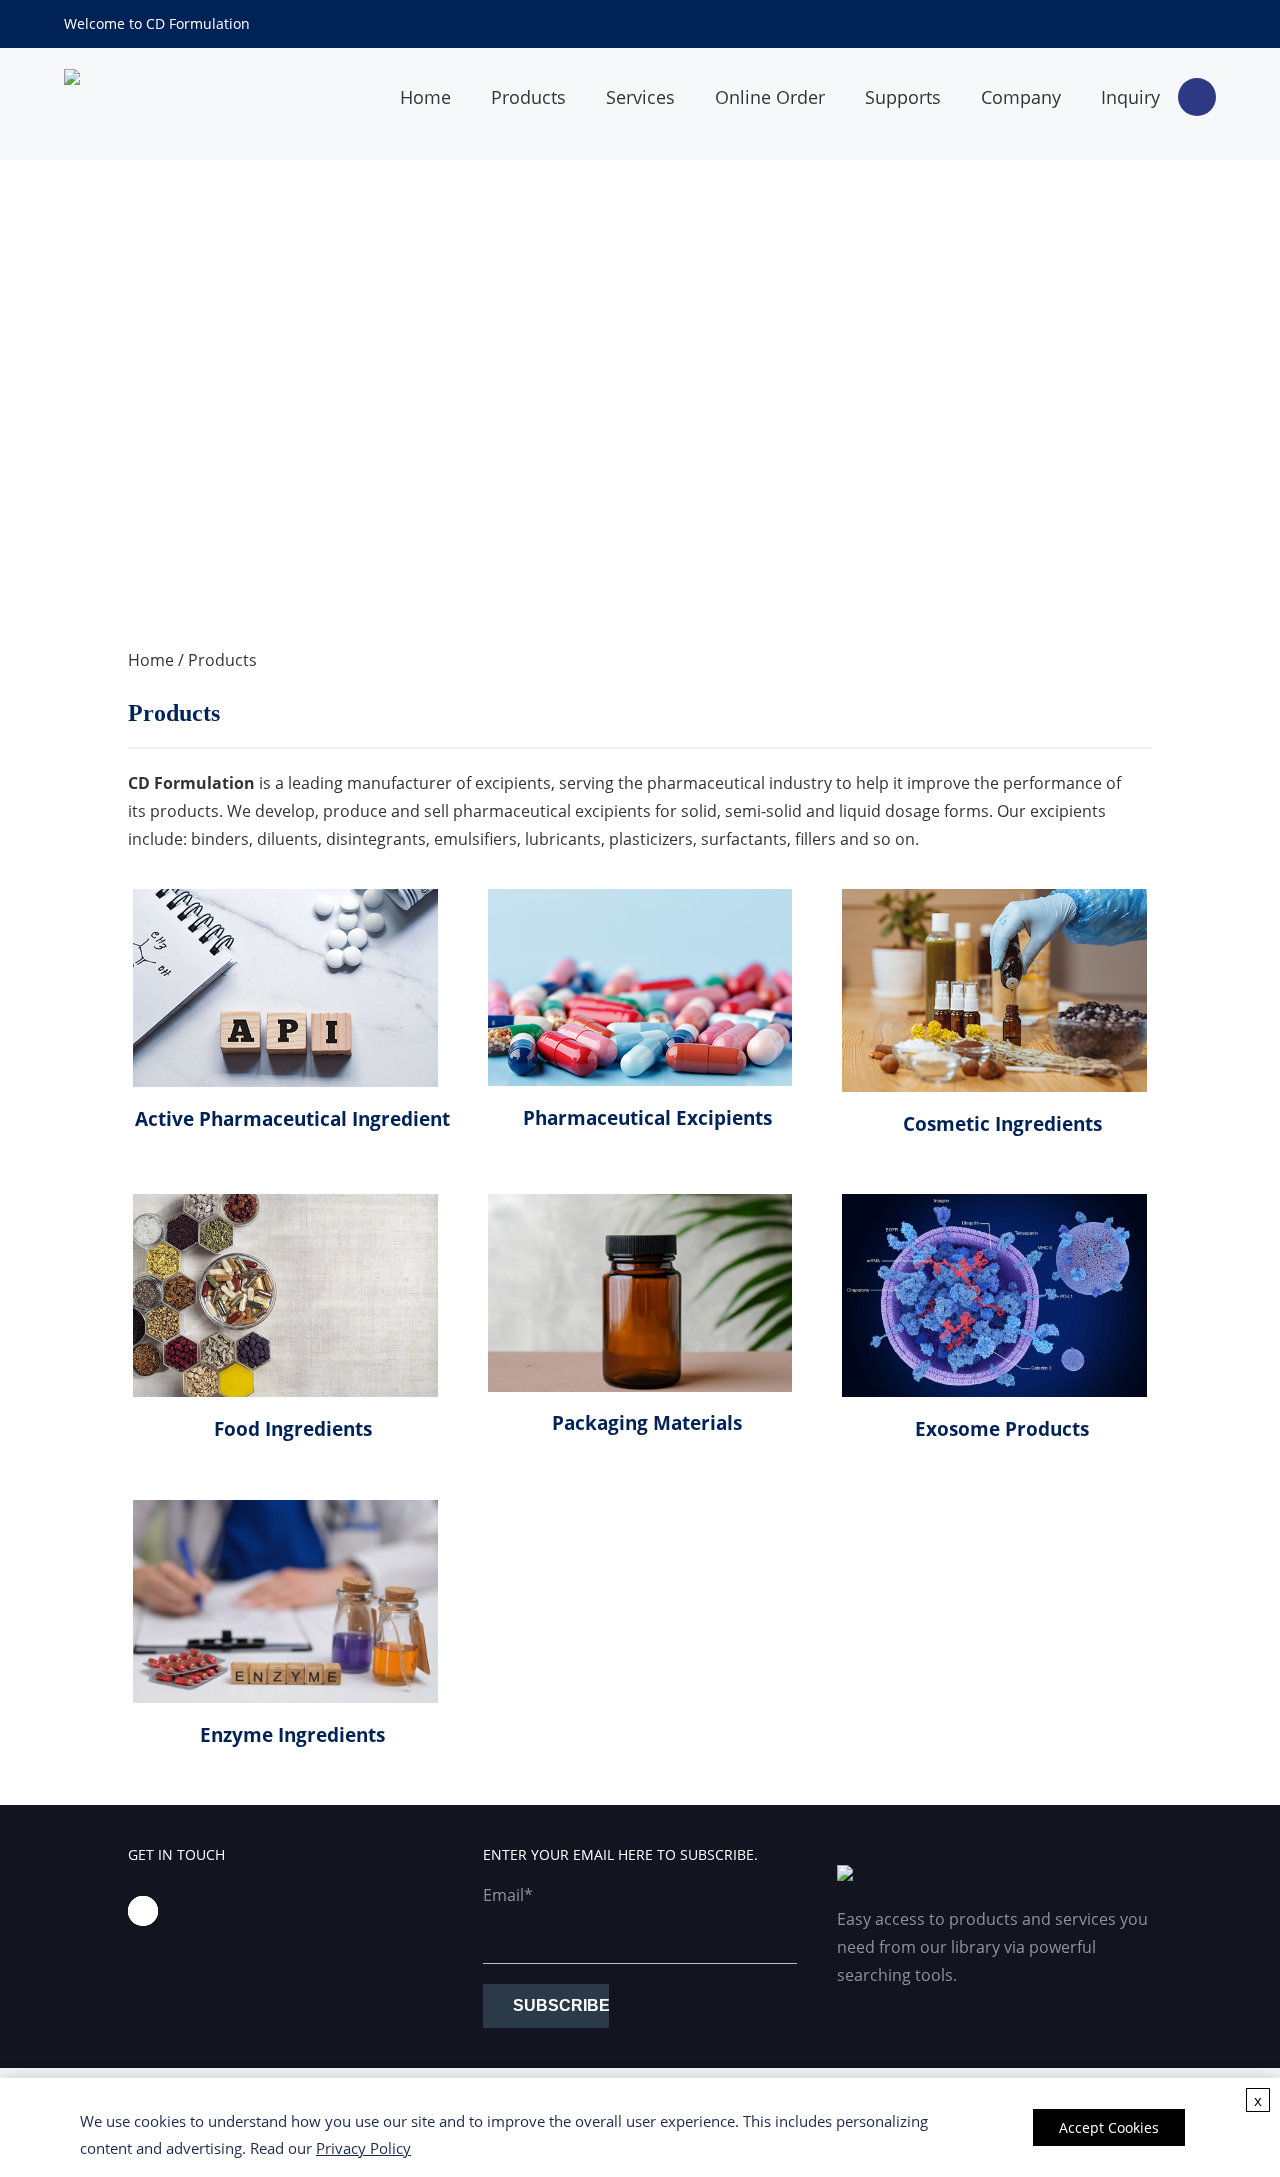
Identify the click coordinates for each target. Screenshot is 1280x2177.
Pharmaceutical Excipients (647, 1117)
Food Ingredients (293, 1428)
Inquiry (1130, 97)
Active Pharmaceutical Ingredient (292, 1118)
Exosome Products (1002, 1428)
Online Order (770, 97)
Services (640, 97)
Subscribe (561, 2005)
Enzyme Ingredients (292, 1734)
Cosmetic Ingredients (1002, 1123)
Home (425, 97)
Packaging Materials (647, 1422)
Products (528, 97)
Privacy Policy (363, 2148)
